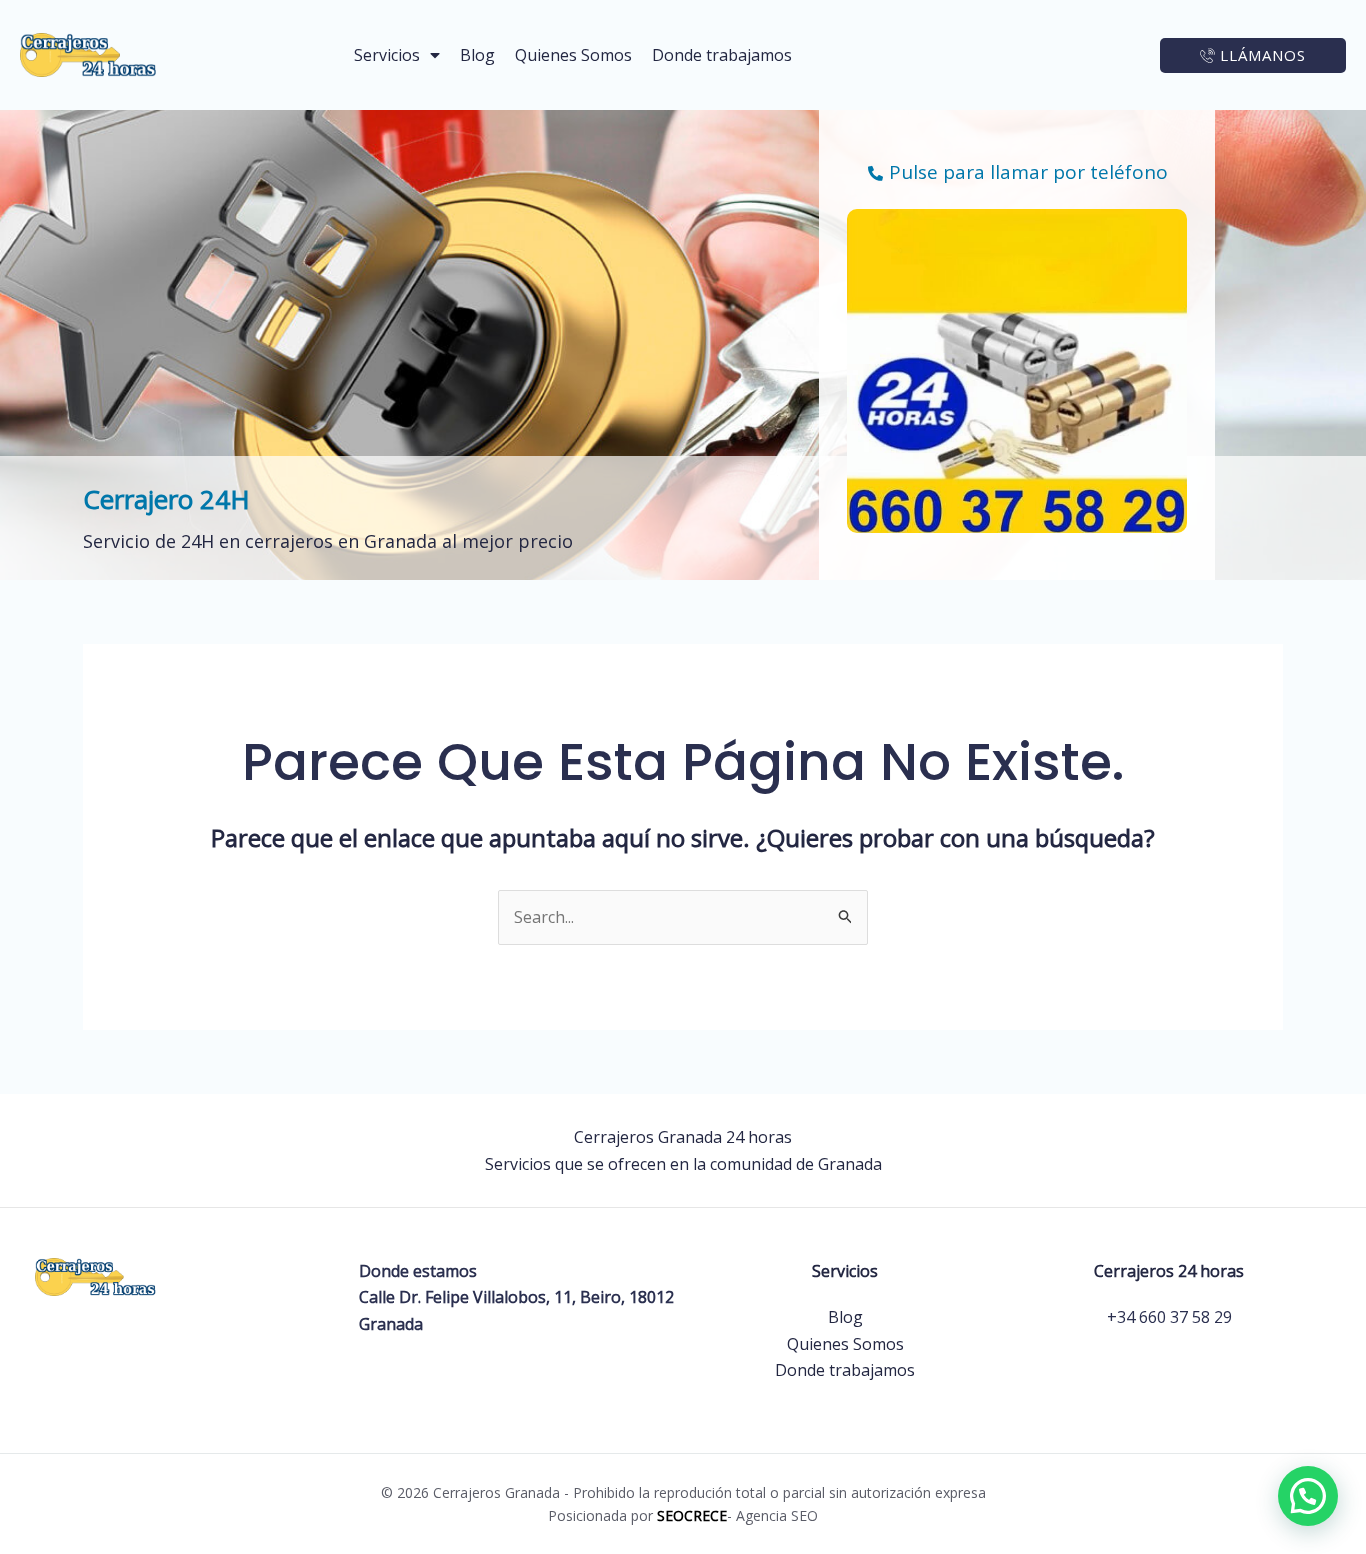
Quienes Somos (573, 55)
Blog (477, 55)
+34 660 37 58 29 (1169, 1317)
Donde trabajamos (722, 55)
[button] (1308, 1496)
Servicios (387, 55)
